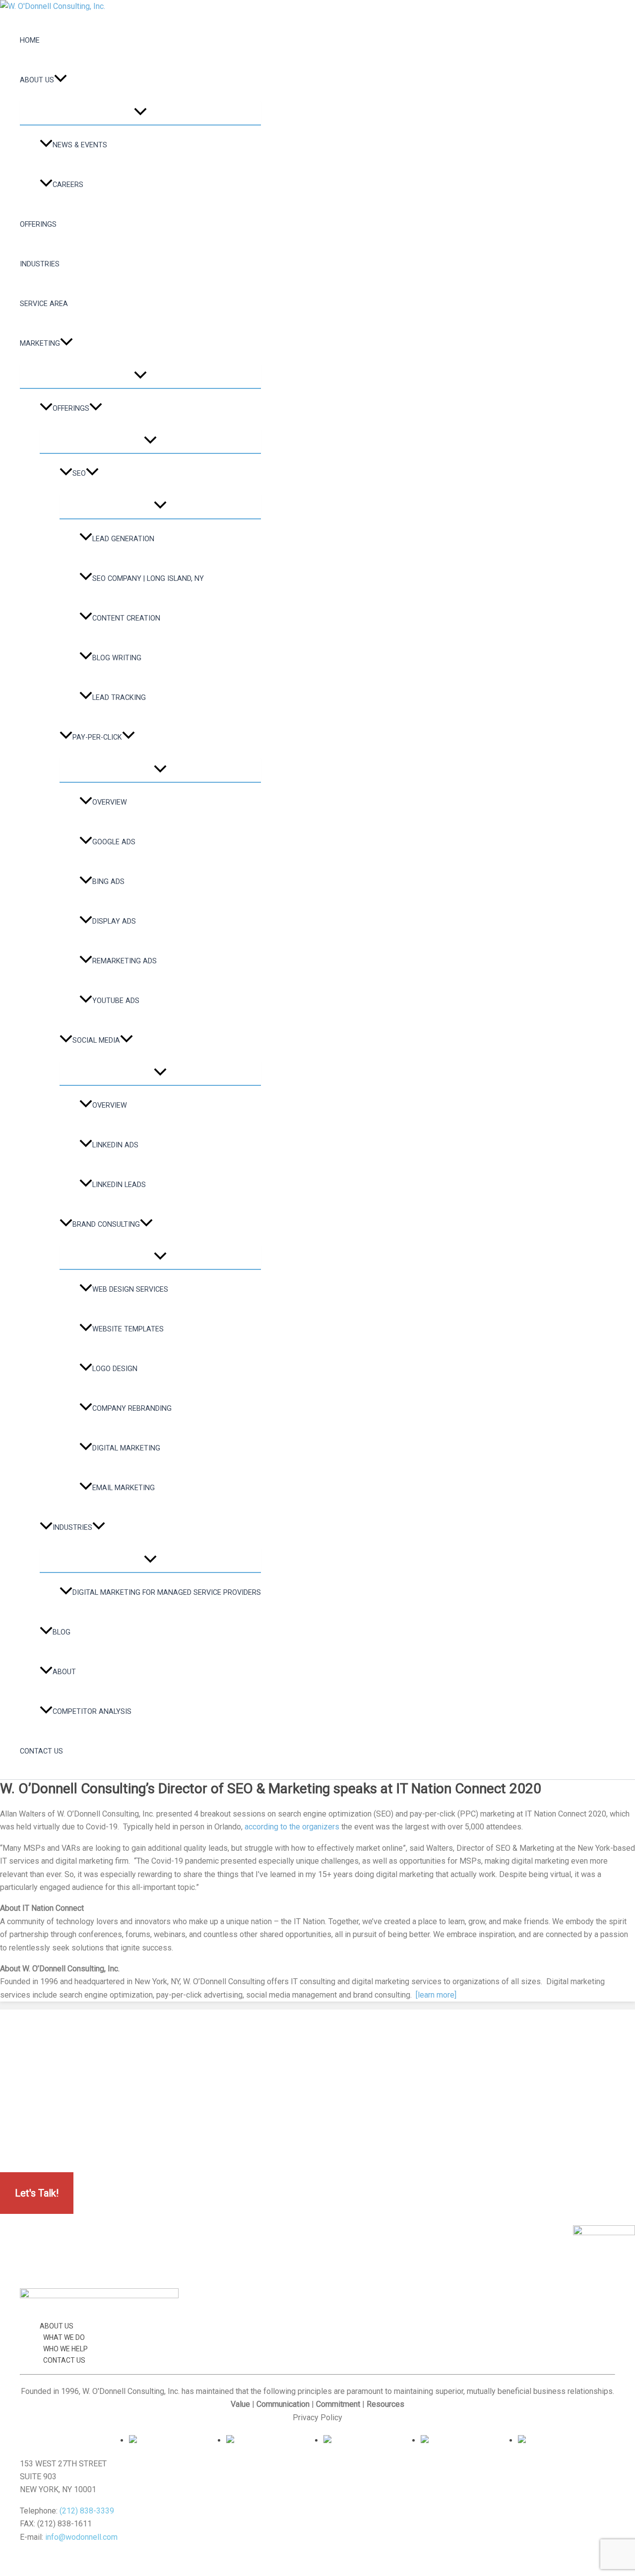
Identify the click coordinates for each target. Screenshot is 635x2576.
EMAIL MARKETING (124, 1488)
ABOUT (64, 1672)
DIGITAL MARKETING (126, 1448)
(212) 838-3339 (87, 2511)
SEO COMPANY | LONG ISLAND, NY (148, 579)
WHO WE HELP (65, 2349)
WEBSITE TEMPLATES (128, 1329)
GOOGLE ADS (114, 842)
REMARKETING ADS (125, 961)
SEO (79, 473)
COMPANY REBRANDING (132, 1409)
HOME (30, 40)
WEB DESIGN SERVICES (130, 1289)
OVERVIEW (110, 802)
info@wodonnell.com (81, 2537)
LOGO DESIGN (115, 1369)
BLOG (62, 1632)
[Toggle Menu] (140, 112)
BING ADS (108, 882)
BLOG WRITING (117, 658)
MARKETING (40, 344)
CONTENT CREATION (126, 618)
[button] (61, 80)
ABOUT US (37, 80)
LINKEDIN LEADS (119, 1185)
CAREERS (68, 185)
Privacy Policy (317, 2418)
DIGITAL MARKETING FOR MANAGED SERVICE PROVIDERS (167, 1593)
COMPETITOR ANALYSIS (92, 1712)
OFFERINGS (38, 224)
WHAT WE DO (64, 2337)
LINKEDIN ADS (115, 1145)
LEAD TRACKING (119, 698)
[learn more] (436, 1995)
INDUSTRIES (40, 264)
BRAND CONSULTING (106, 1225)
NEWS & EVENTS (80, 145)
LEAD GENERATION (123, 539)
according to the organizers (292, 1827)
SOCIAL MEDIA (96, 1040)
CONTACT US (41, 1751)
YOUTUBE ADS (116, 1001)
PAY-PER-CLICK (97, 737)
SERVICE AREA (44, 304)
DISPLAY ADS (114, 921)
